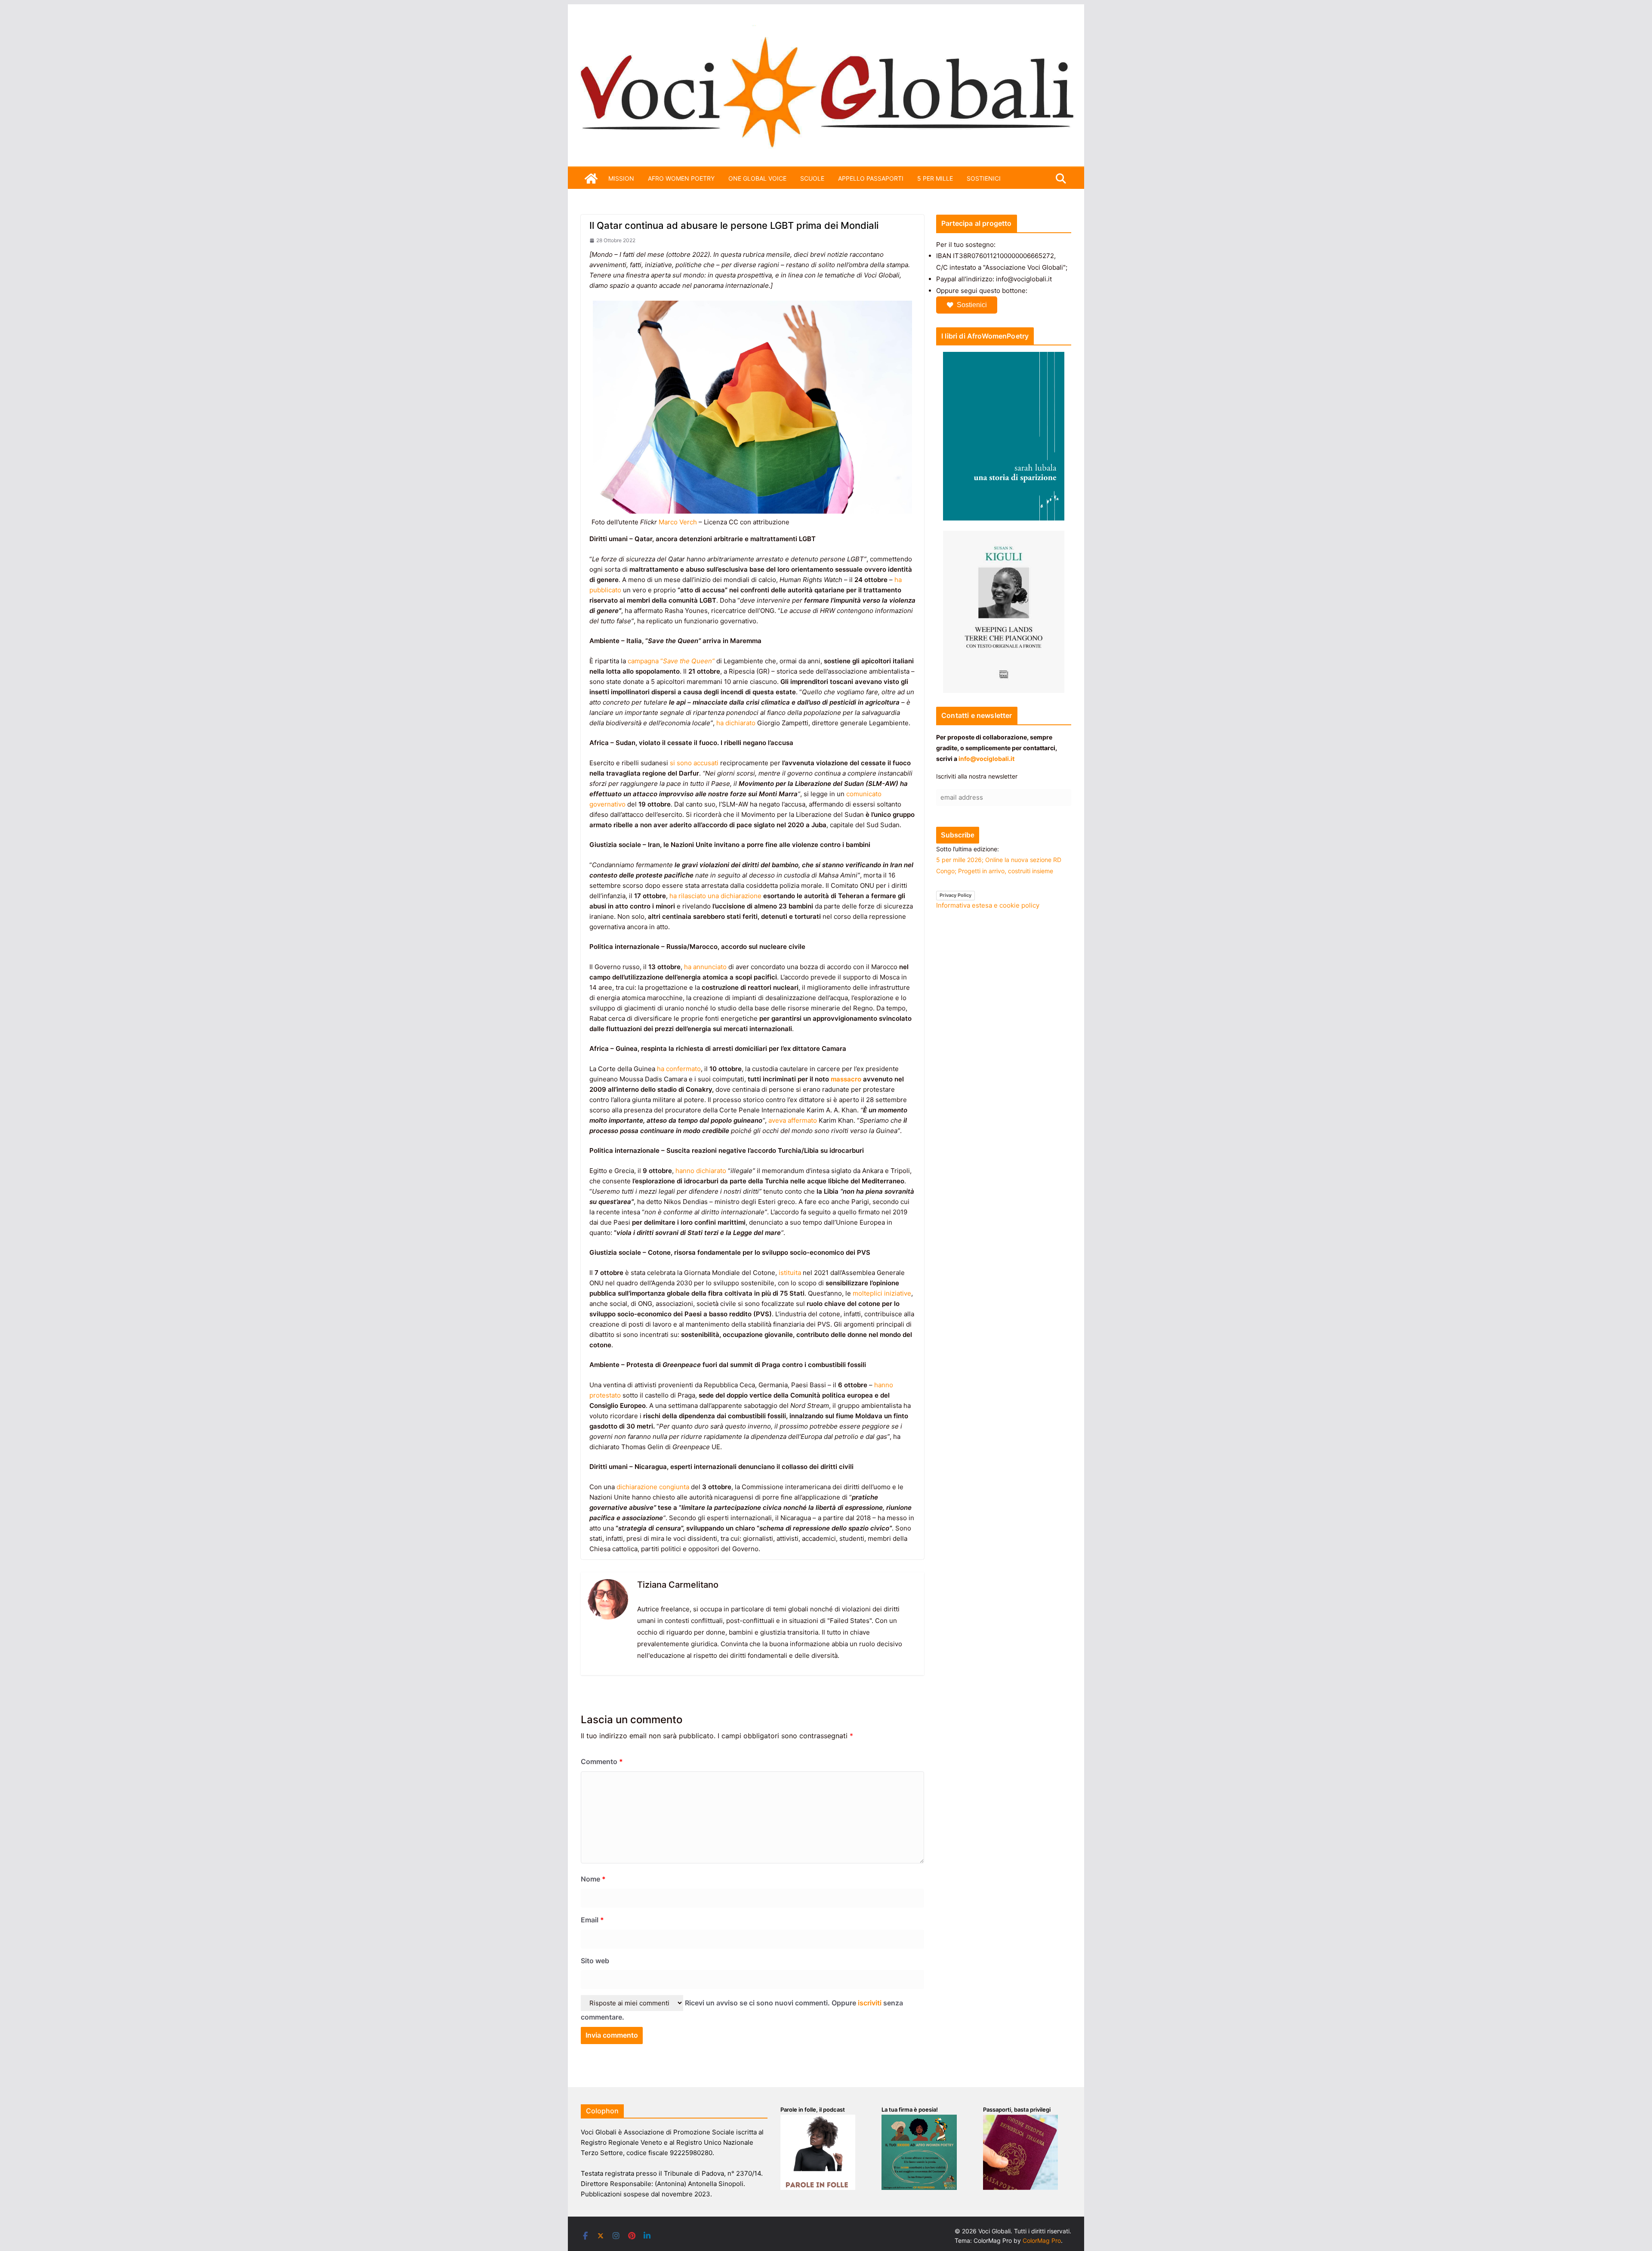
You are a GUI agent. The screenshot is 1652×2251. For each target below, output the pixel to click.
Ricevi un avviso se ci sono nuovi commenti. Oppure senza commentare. (742, 2010)
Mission (621, 178)
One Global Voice (757, 178)
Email (592, 1920)
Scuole (812, 178)
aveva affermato (793, 1120)
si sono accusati (694, 763)
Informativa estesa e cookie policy (988, 905)
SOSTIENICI (984, 178)
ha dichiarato (736, 723)
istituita (790, 1273)
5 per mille (935, 178)
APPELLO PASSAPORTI (871, 178)
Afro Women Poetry (681, 178)
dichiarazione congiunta (653, 1487)
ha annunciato (705, 967)
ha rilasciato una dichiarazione (715, 896)
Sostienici (972, 305)
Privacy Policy (955, 895)
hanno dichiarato (701, 1171)
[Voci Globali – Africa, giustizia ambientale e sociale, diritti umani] (826, 30)
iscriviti (870, 2003)
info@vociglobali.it (986, 759)
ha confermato (679, 1069)
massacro (846, 1079)
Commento (602, 1761)
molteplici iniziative (882, 1293)
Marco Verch (678, 522)
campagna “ (671, 661)
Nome (593, 1879)
